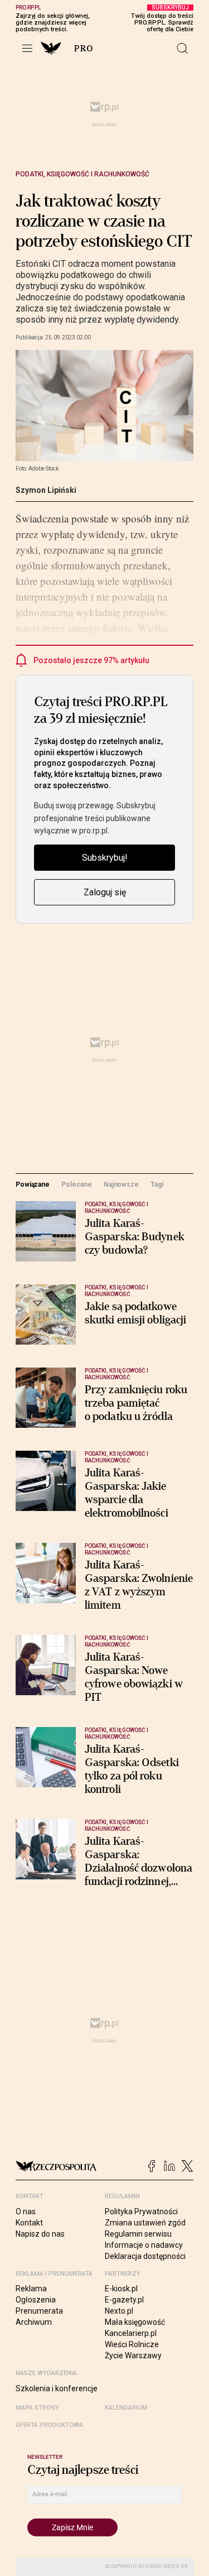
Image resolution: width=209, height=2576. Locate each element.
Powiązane (33, 1184)
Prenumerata (39, 2311)
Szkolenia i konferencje (57, 2388)
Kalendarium (126, 2408)
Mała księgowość (135, 2322)
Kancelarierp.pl (131, 2333)
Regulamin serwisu (138, 2234)
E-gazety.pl (124, 2300)
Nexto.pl (119, 2311)
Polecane (76, 1184)
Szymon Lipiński (46, 490)
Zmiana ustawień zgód (145, 2223)
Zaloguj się (105, 892)
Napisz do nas (40, 2234)
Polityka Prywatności (141, 2212)
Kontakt (29, 2223)
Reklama (31, 2289)
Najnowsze (121, 1184)
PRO (84, 49)
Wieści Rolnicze (132, 2344)
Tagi (157, 1184)
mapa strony (37, 2408)
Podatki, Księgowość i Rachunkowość (82, 174)
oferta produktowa (49, 2425)
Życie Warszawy (133, 2356)
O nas (26, 2212)
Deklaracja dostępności (145, 2256)
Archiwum (34, 2322)
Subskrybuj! (105, 858)
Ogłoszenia (36, 2300)
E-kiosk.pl (121, 2289)
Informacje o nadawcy (144, 2245)
